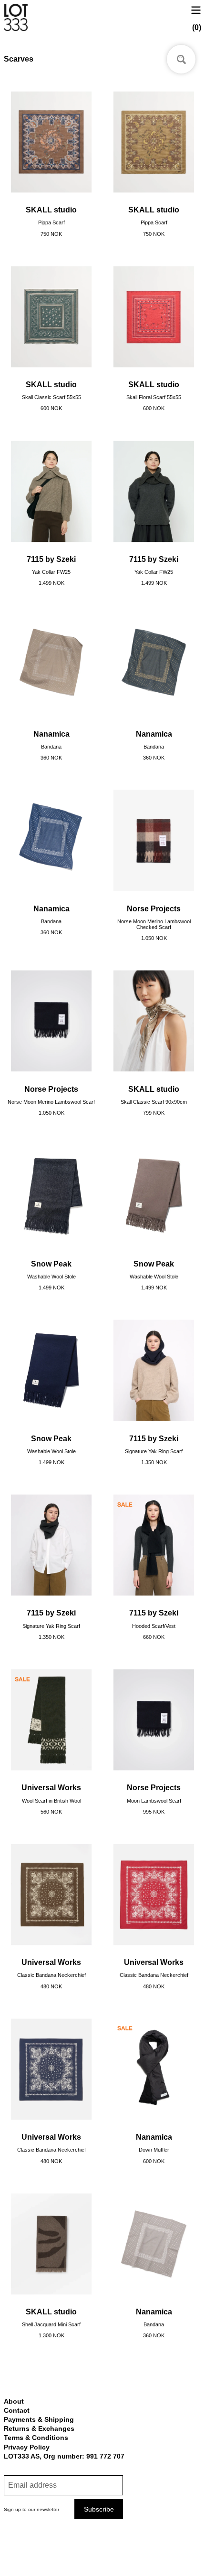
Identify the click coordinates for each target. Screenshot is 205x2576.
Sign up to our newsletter (31, 2509)
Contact (17, 2410)
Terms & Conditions (36, 2438)
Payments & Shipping (39, 2419)
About (14, 2401)
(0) (197, 27)
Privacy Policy (27, 2447)
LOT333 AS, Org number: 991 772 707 (64, 2456)
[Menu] (196, 9)
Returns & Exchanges (39, 2428)
